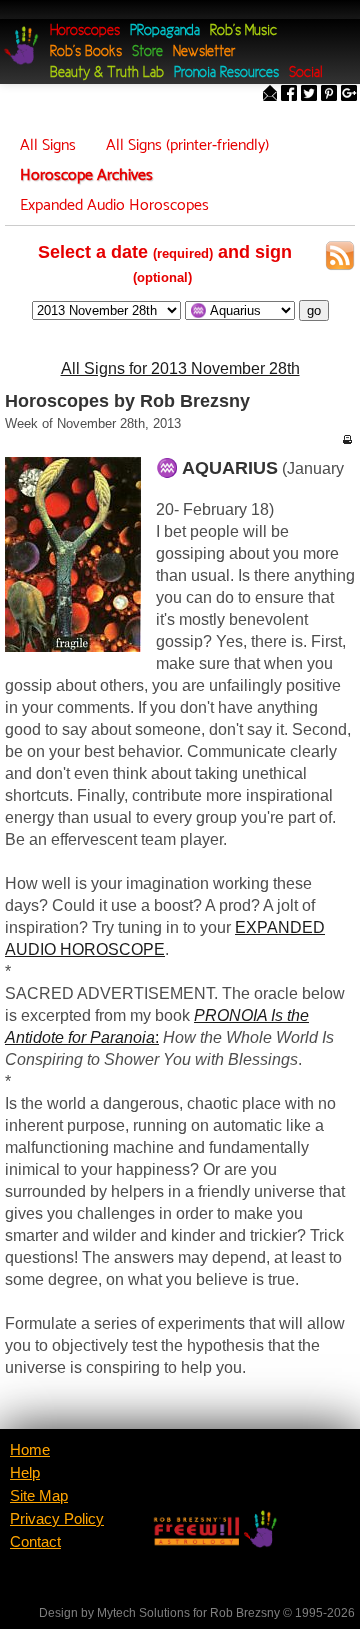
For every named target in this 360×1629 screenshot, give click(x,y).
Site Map (39, 1496)
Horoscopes (85, 31)
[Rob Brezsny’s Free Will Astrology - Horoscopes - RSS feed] (340, 259)
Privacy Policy (57, 1519)
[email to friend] (270, 95)
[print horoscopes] (347, 439)
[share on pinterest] (329, 95)
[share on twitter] (309, 95)
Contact (35, 1542)
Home (30, 1450)
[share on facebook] (289, 95)
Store (147, 52)
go (314, 310)
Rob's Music (243, 31)
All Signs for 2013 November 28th (180, 368)
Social (305, 73)
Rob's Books (86, 52)
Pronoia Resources (226, 73)
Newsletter (204, 52)
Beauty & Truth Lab (107, 73)
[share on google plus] (349, 95)
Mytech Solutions (143, 1613)
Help (25, 1473)
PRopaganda (165, 31)
